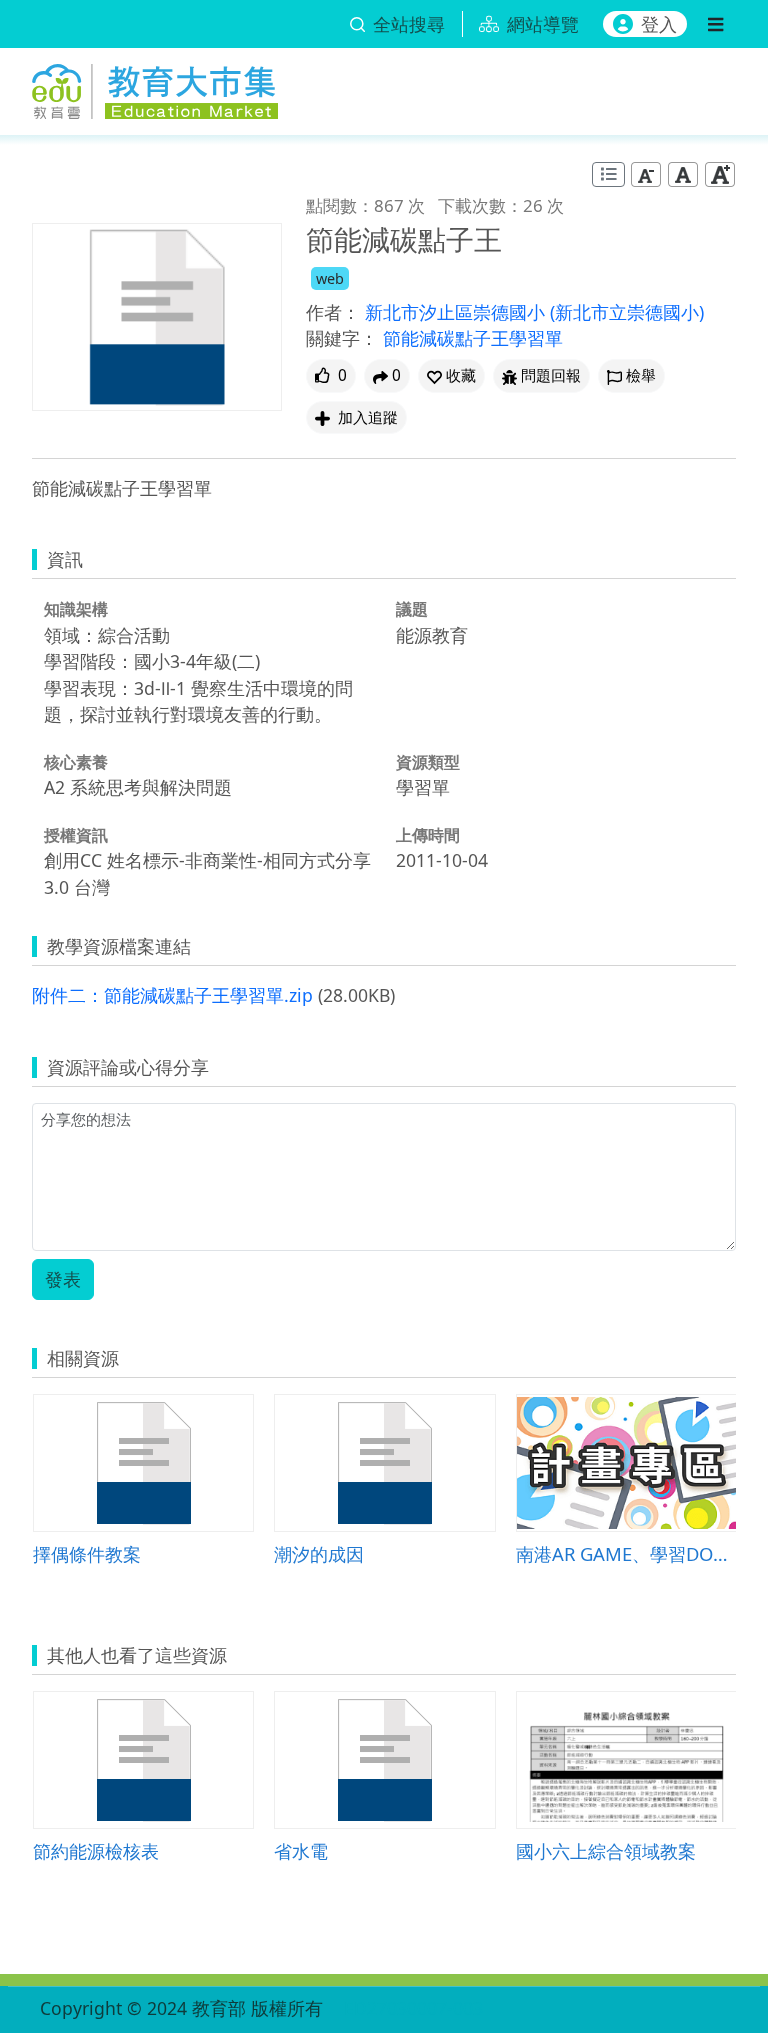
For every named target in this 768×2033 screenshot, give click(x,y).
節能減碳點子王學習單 (473, 338)
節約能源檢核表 (96, 1850)
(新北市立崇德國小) (627, 312)
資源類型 (428, 762)
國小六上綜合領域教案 (606, 1850)
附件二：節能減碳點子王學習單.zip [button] (172, 995)
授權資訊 (76, 835)
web (330, 278)
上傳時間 (428, 835)
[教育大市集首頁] (155, 88)
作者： (333, 312)
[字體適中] (683, 174)
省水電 (301, 1850)
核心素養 (76, 762)
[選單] (715, 24)
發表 (63, 1279)
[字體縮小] (646, 174)
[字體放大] (720, 174)
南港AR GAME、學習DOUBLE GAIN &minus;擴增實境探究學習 (626, 1553)
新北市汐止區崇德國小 (457, 312)
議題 (412, 609)
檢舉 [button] (641, 375)
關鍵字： (342, 338)
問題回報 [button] (551, 375)
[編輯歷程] (608, 174)
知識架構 (76, 609)
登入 (659, 24)
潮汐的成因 (319, 1553)
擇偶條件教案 (87, 1553)
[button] (451, 375)
